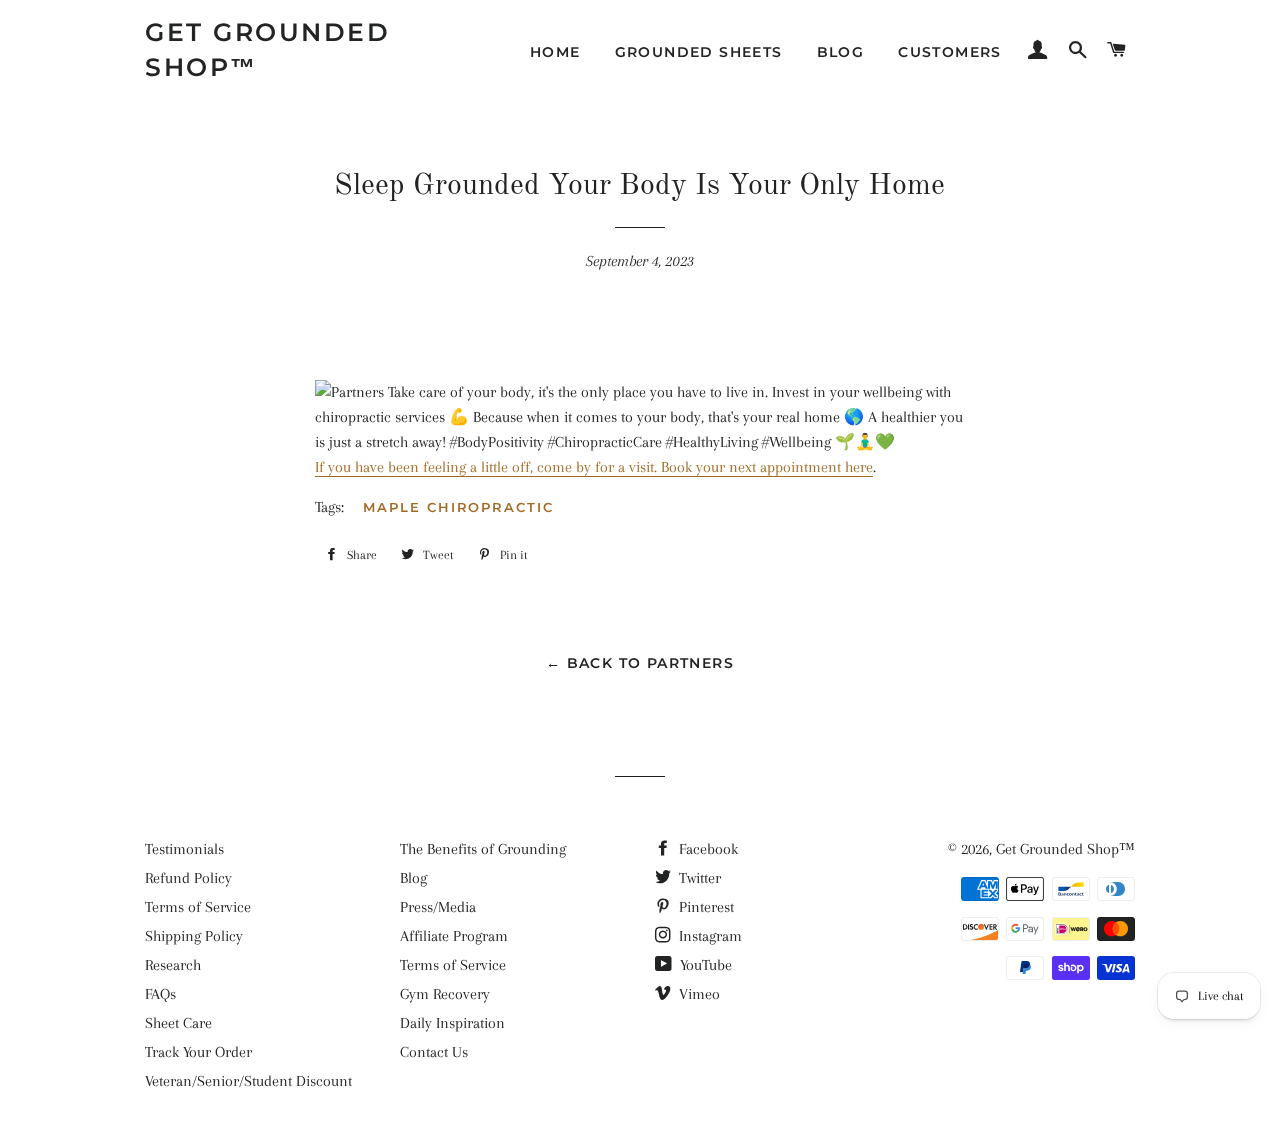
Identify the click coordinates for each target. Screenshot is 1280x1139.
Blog (841, 52)
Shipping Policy (194, 936)
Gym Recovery (445, 994)
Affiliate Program (454, 936)
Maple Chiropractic (458, 507)
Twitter (698, 878)
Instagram (708, 936)
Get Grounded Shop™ (267, 49)
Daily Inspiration (452, 1023)
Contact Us (434, 1052)
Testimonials (184, 849)
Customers (950, 52)
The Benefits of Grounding (483, 849)
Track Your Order (198, 1052)
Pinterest (704, 907)
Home (555, 52)
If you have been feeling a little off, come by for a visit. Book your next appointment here (594, 467)
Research (173, 965)
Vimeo (697, 994)
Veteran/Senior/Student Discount (248, 1081)
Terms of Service (198, 907)
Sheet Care (178, 1023)
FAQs (160, 994)
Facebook (706, 849)
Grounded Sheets (699, 52)
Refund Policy (188, 878)
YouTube (704, 965)
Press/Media (438, 907)
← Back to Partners (640, 663)
